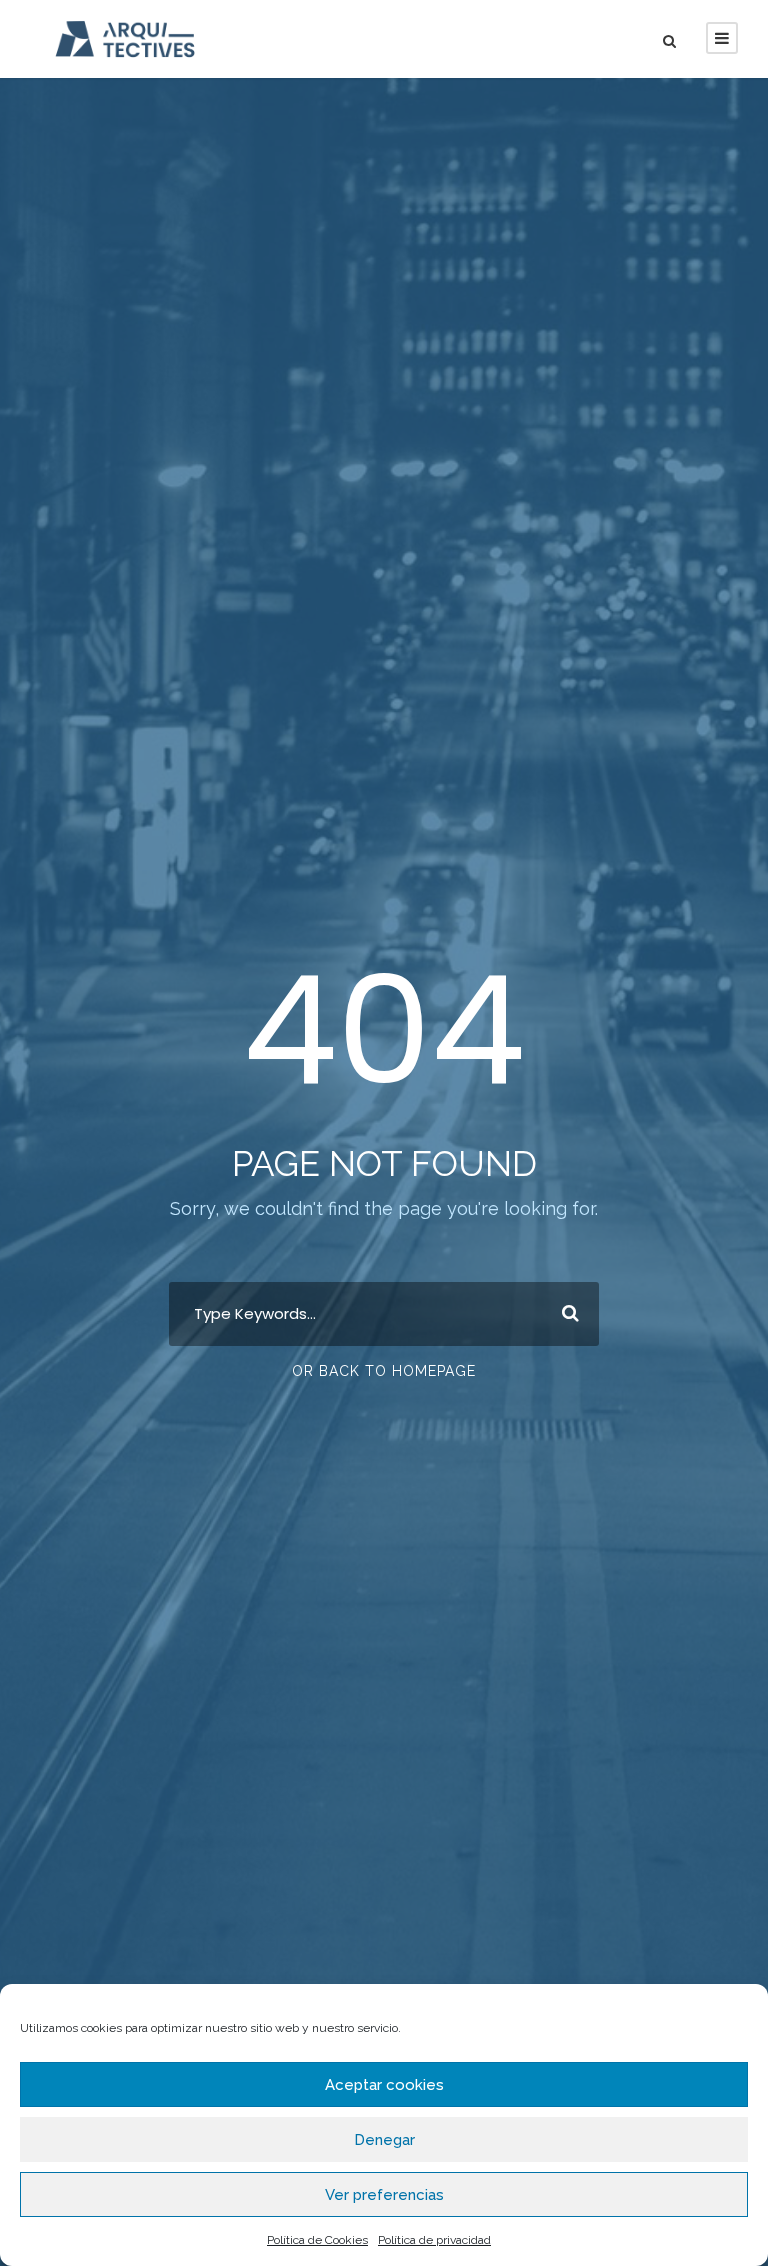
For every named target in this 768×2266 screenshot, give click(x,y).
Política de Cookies (317, 2240)
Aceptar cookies (384, 2085)
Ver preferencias (384, 2195)
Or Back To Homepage (384, 1371)
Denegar (384, 2140)
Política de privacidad (434, 2240)
